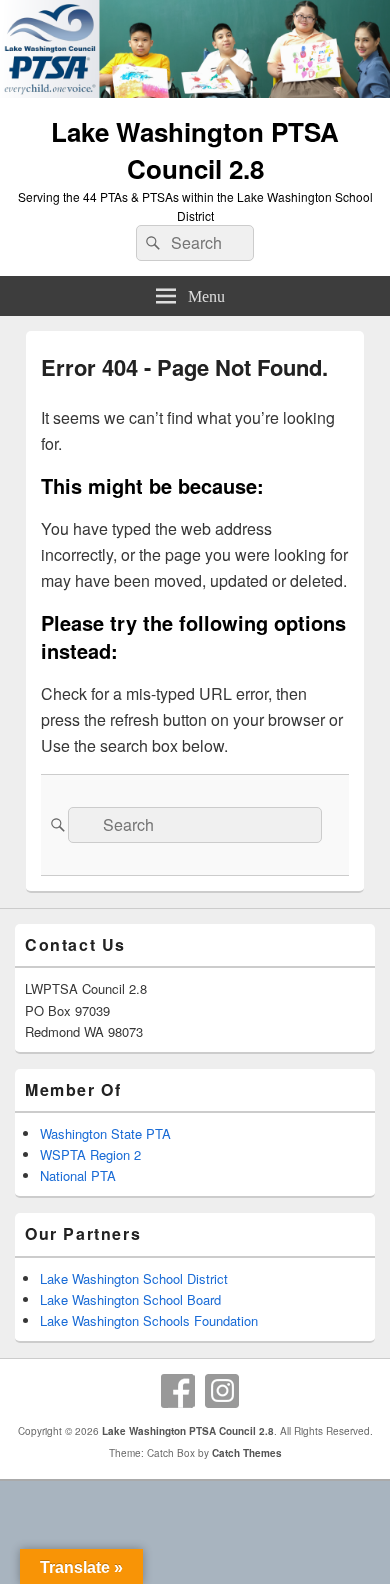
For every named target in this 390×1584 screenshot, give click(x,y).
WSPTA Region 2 (90, 1154)
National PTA (78, 1175)
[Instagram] (222, 1391)
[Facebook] (178, 1391)
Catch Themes (247, 1453)
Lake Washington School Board (130, 1299)
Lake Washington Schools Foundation (149, 1320)
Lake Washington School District (134, 1278)
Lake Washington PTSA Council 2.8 (195, 150)
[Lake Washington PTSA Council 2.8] (195, 91)
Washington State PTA (105, 1133)
